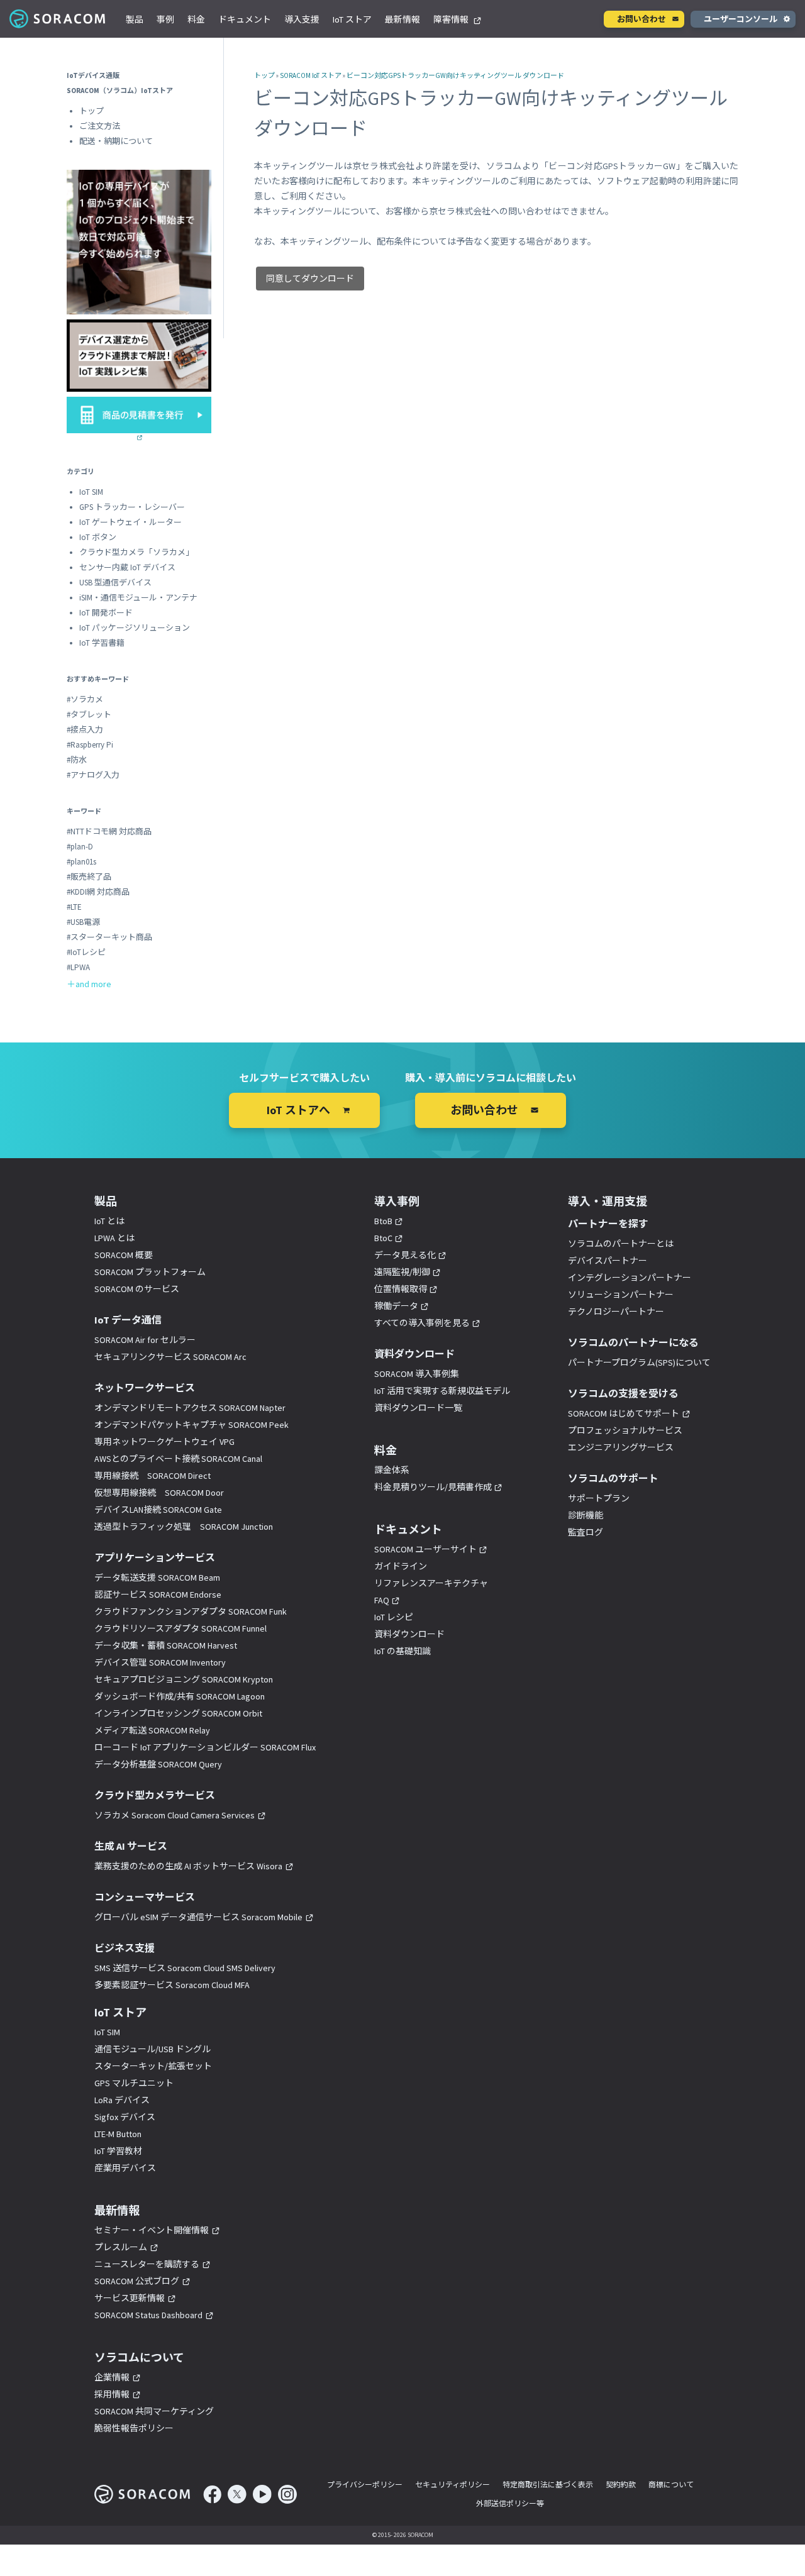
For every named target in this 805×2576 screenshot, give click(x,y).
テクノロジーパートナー (616, 1312)
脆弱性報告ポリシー (134, 2428)
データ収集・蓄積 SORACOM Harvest (166, 1645)
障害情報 (452, 19)
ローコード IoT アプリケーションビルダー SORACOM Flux (205, 1747)
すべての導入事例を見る (422, 1323)
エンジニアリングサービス (621, 1447)
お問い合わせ (641, 19)
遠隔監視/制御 (402, 1272)
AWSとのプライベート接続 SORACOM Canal (178, 1459)
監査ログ (586, 1532)
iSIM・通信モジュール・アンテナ (138, 598)
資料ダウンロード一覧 (418, 1408)
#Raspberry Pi (90, 745)
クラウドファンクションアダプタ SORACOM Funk (191, 1611)
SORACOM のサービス (137, 1289)
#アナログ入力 (93, 775)
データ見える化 (405, 1255)
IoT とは (109, 1221)
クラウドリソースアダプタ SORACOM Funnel (180, 1628)
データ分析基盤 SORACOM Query (158, 1764)
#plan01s (81, 862)
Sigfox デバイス (125, 2117)
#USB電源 (83, 922)
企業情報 (112, 2377)
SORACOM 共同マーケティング (154, 2411)
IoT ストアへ (298, 1110)
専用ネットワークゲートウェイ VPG (164, 1442)
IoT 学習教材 (118, 2151)
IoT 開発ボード (106, 613)
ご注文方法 (100, 126)
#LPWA (78, 967)
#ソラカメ (85, 699)
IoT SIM (91, 492)
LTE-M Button (118, 2134)
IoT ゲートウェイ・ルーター (130, 522)
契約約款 (621, 2485)
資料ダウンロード (409, 1634)
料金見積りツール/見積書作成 (433, 1487)
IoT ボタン (98, 537)
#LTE (74, 907)
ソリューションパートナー (621, 1295)
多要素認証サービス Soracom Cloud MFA (172, 1985)
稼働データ (396, 1306)
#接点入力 (85, 730)
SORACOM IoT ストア (311, 75)
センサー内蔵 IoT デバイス (127, 567)
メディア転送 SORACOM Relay (152, 1730)
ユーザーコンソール (741, 19)
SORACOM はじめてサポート (624, 1413)
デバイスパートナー (608, 1261)
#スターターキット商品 (109, 937)
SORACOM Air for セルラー (145, 1340)
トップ (264, 75)
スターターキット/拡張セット (153, 2066)
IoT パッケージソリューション (135, 628)
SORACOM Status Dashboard (148, 2315)
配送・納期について (116, 141)
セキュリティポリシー (452, 2485)
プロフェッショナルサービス (625, 1430)
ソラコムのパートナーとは (621, 1244)
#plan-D (80, 847)
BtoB (383, 1221)
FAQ (382, 1600)
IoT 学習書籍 (102, 643)
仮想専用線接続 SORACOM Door (159, 1493)
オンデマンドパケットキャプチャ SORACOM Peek (192, 1425)
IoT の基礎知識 (402, 1651)
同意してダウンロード (310, 279)
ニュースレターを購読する (147, 2264)
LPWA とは (114, 1238)
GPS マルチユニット (134, 2083)
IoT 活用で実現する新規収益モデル (442, 1391)
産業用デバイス (125, 2168)
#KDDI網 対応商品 (98, 892)
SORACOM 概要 (124, 1255)
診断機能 (586, 1515)
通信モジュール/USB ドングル (153, 2049)
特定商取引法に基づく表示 (548, 2485)
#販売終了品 (89, 877)
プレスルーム (121, 2247)
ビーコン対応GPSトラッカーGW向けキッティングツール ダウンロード (455, 75)
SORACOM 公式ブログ (137, 2281)
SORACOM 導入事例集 (417, 1374)
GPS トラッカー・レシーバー (132, 507)
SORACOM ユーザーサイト (425, 1549)
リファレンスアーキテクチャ (431, 1583)
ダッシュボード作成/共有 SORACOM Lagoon (180, 1696)
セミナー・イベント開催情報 (152, 2230)
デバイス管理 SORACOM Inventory (160, 1662)
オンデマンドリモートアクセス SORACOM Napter (190, 1408)
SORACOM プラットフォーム (150, 1272)
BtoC (383, 1238)
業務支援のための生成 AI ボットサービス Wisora (188, 1866)
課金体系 (392, 1470)
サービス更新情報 (130, 2298)
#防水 (77, 760)
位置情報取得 (401, 1289)
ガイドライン (401, 1566)
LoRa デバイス (122, 2100)
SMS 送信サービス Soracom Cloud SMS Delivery (185, 1968)
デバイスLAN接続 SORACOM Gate (158, 1510)
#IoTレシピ (86, 952)
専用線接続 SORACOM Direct (153, 1476)
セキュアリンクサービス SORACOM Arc (170, 1357)
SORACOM (58, 19)
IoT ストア (352, 19)
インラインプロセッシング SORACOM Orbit (178, 1713)
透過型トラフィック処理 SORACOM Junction (184, 1527)
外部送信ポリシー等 (510, 2503)
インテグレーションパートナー (630, 1278)
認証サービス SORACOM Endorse (158, 1595)
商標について (671, 2485)
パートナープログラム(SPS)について (639, 1363)
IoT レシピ (394, 1617)
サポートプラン (599, 1498)
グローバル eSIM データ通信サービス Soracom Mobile (198, 1917)
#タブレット (89, 715)
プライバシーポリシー (365, 2485)
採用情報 (112, 2394)
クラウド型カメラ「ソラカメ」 (136, 552)
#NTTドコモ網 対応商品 (109, 832)
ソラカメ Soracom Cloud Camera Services (175, 1815)
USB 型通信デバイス (115, 583)
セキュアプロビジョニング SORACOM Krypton (184, 1679)
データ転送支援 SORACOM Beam (157, 1578)
